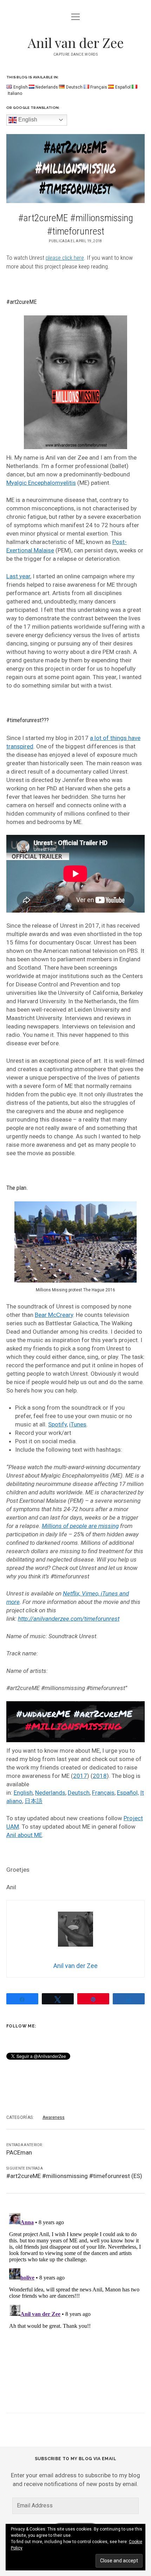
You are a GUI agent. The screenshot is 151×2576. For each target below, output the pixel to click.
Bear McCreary (54, 1315)
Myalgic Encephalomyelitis (41, 483)
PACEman (19, 2152)
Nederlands (50, 1793)
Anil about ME (24, 1835)
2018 (100, 1776)
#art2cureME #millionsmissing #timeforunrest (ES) (74, 2176)
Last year (18, 576)
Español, (128, 1793)
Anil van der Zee (76, 43)
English (27, 120)
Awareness (54, 2117)
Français (103, 1793)
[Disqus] (75, 2298)
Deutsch (79, 1793)
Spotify (57, 1424)
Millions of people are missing (80, 1526)
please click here (65, 258)
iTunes (78, 1424)
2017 (80, 1776)
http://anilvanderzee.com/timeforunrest (69, 1619)
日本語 (34, 1801)
